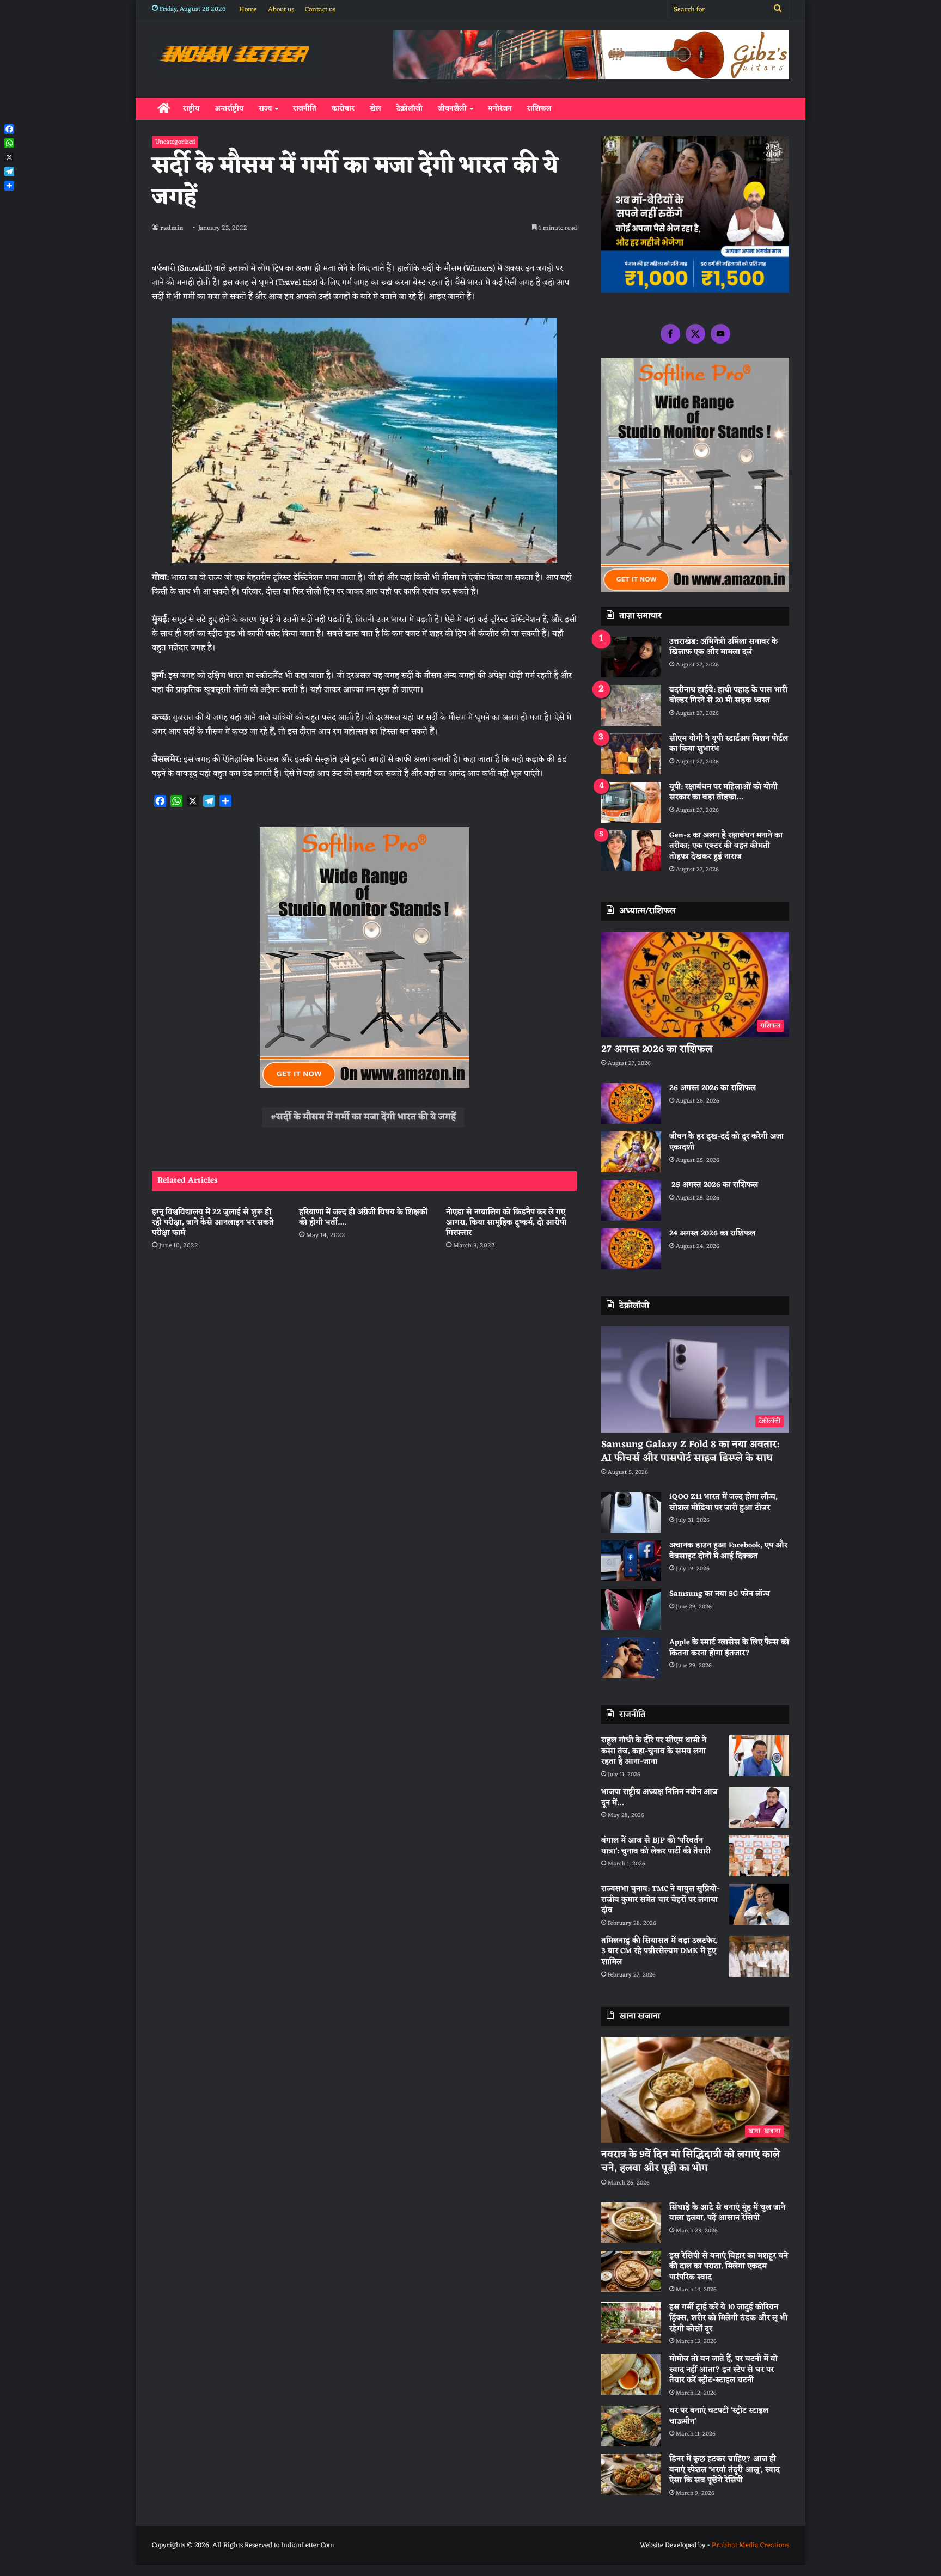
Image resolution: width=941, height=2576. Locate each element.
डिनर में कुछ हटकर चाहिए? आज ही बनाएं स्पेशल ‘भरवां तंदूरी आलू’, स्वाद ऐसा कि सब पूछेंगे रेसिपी (725, 2470)
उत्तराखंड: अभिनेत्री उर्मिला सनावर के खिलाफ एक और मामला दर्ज (723, 647)
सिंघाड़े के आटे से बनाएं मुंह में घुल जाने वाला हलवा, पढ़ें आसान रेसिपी (727, 2213)
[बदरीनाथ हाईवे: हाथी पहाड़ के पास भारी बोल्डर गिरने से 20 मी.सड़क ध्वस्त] (631, 705)
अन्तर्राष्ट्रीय (229, 109)
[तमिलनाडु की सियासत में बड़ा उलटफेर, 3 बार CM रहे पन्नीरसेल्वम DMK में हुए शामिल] (759, 1956)
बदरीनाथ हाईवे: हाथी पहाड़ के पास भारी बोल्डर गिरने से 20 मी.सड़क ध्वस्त (728, 696)
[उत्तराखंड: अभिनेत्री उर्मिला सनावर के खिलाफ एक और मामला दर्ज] (631, 657)
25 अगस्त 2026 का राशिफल (714, 1185)
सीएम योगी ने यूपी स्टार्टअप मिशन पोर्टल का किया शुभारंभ (729, 744)
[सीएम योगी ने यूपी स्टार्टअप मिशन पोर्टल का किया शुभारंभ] (631, 754)
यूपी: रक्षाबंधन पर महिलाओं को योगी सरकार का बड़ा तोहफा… (723, 793)
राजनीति (305, 109)
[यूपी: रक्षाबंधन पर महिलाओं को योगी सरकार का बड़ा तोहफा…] (631, 802)
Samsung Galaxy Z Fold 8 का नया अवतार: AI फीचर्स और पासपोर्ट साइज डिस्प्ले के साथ (690, 1451)
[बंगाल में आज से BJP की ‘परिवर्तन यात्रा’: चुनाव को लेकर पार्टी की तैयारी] (759, 1856)
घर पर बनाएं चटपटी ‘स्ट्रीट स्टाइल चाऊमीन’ (719, 2416)
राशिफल (539, 109)
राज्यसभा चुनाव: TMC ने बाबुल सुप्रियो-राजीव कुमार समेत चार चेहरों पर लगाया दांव (661, 1900)
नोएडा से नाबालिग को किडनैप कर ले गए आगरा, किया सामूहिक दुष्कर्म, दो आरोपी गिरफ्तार (506, 1223)
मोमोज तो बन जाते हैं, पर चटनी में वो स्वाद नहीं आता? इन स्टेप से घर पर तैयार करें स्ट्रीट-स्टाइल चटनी (723, 2370)
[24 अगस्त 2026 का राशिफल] (631, 1249)
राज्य (265, 109)
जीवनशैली (452, 109)
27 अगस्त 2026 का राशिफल (657, 1049)
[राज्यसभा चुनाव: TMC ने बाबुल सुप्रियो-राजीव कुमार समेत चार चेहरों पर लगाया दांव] (759, 1904)
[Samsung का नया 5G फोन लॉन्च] (631, 1609)
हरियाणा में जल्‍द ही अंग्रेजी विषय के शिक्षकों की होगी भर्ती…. (363, 1217)
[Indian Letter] (234, 56)
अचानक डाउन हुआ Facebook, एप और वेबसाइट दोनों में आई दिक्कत (728, 1551)
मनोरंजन (500, 109)
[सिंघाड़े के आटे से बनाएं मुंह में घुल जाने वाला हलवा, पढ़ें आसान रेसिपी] (631, 2223)
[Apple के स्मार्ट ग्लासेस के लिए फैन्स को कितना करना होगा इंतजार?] (631, 1658)
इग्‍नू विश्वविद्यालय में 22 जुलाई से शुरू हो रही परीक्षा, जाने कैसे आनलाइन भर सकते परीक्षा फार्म (213, 1223)
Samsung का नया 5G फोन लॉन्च (720, 1594)
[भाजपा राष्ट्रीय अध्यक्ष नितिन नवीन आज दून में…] (759, 1807)
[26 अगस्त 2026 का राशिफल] (631, 1103)
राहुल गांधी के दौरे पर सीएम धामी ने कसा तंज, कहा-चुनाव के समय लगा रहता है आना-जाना (654, 1751)
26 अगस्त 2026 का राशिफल (714, 1088)
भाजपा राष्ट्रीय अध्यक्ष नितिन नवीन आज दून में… (659, 1798)
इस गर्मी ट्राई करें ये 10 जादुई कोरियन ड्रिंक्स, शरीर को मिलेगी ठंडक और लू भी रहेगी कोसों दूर (728, 2318)
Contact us (320, 10)
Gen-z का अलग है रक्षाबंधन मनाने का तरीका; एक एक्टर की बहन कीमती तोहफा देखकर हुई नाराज (726, 846)
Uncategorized (175, 142)
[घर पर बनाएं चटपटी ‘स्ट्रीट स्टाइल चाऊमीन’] (631, 2426)
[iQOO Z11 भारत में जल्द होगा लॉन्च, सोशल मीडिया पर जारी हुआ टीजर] (631, 1512)
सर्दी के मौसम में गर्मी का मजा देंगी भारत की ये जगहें (366, 1117)
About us (281, 10)
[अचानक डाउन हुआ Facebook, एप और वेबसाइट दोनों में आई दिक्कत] (631, 1561)
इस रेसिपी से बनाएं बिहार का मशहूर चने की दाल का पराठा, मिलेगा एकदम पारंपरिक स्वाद (729, 2267)
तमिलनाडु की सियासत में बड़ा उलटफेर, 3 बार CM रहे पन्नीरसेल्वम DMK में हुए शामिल (659, 1951)
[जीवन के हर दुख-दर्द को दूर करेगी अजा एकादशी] (631, 1152)
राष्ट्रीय (191, 109)
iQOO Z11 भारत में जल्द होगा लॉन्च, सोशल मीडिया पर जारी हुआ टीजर (723, 1503)
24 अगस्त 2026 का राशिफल (712, 1234)
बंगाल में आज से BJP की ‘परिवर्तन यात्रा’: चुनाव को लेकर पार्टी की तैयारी (656, 1846)
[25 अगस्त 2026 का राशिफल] (631, 1200)
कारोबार (343, 109)
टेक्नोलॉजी (410, 109)
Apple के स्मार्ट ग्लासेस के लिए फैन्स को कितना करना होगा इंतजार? (729, 1648)
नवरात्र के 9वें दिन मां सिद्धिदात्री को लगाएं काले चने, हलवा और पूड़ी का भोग (691, 2161)
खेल (375, 109)
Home (248, 10)
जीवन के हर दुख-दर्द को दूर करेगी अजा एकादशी (726, 1142)
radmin (172, 228)
